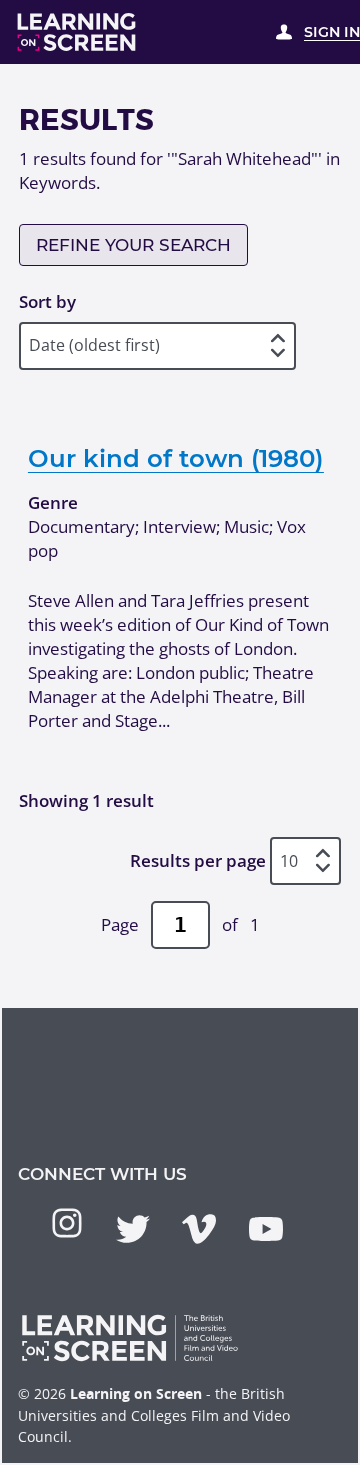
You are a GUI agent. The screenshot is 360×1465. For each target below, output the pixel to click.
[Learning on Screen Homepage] (77, 32)
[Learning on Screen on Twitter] (133, 1229)
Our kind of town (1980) (176, 458)
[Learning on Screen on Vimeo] (199, 1229)
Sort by (47, 301)
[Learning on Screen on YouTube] (266, 1229)
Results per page (198, 860)
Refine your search (133, 245)
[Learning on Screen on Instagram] (67, 1223)
